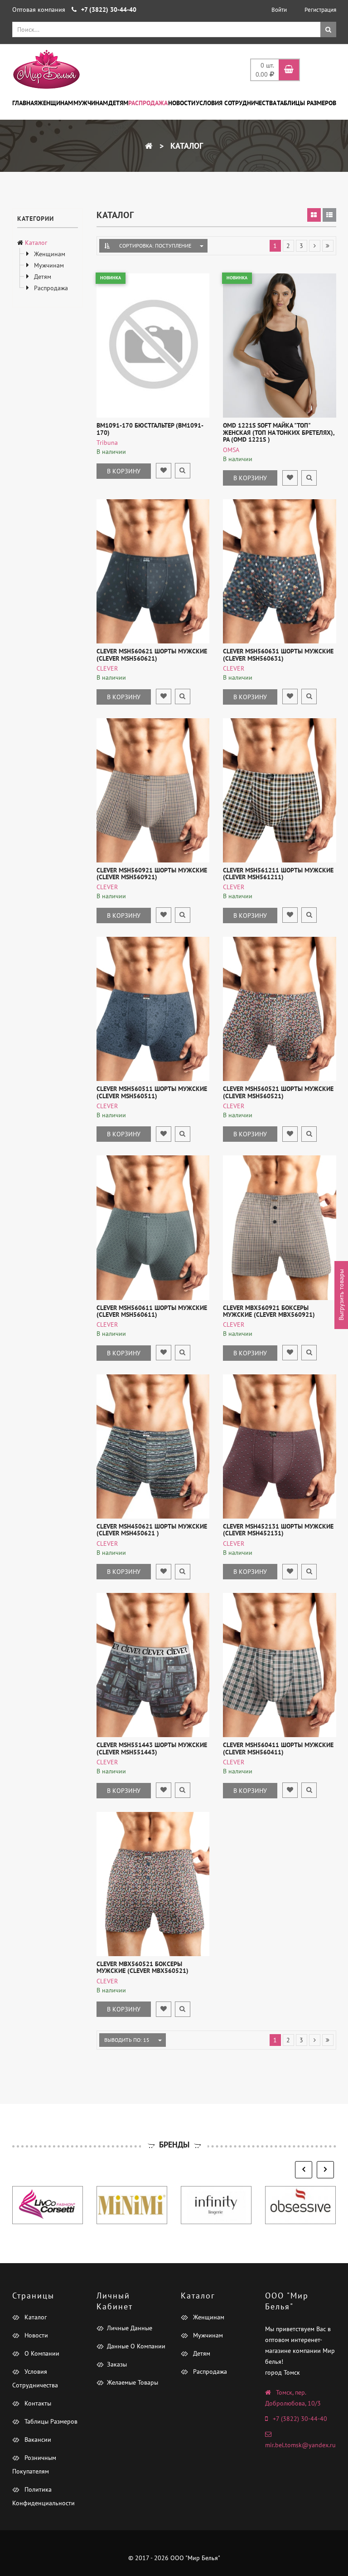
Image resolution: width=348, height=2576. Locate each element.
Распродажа (148, 103)
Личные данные (130, 2328)
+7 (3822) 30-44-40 (300, 2419)
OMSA (231, 450)
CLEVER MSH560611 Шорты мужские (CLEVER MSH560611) (152, 1311)
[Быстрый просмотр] (183, 471)
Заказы (117, 2364)
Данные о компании (136, 2346)
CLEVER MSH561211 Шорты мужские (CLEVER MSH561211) (278, 874)
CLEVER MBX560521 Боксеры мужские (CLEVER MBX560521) (143, 1967)
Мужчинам (91, 103)
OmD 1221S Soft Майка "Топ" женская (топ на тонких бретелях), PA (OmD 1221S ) (279, 432)
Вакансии (37, 2440)
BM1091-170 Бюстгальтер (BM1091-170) (150, 429)
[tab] (314, 215)
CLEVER (107, 668)
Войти (279, 10)
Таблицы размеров (307, 103)
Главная (25, 103)
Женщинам (55, 103)
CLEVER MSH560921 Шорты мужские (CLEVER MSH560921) (152, 874)
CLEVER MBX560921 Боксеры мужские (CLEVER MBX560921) (269, 1311)
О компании (41, 2353)
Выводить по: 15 (127, 2040)
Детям (118, 103)
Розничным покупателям (34, 2464)
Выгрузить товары (341, 1295)
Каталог (186, 146)
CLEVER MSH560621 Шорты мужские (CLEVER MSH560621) (152, 655)
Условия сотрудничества (236, 103)
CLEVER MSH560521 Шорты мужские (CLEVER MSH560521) (278, 1092)
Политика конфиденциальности (43, 2496)
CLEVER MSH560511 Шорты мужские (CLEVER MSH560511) (152, 1092)
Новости (182, 103)
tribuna (107, 443)
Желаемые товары (133, 2382)
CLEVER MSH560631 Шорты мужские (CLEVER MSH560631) (278, 655)
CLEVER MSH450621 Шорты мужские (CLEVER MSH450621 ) (152, 1530)
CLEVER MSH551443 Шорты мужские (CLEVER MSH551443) (152, 1748)
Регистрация (320, 10)
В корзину (124, 471)
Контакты (37, 2403)
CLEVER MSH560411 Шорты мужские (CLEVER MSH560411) (278, 1748)
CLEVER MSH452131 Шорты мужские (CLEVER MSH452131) (278, 1530)
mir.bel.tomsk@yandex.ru (300, 2445)
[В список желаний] (164, 471)
